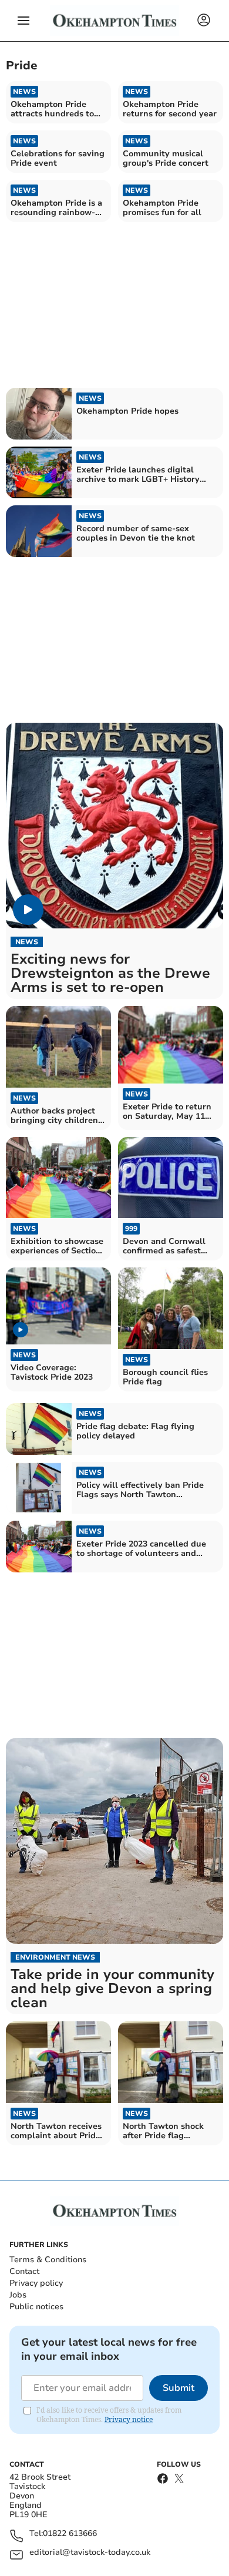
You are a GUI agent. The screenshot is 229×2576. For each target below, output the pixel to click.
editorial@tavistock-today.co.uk (90, 2553)
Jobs (18, 2295)
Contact (24, 2271)
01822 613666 (70, 2534)
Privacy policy (36, 2283)
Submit (179, 2388)
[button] (23, 21)
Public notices (36, 2307)
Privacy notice (129, 2419)
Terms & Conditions (48, 2260)
